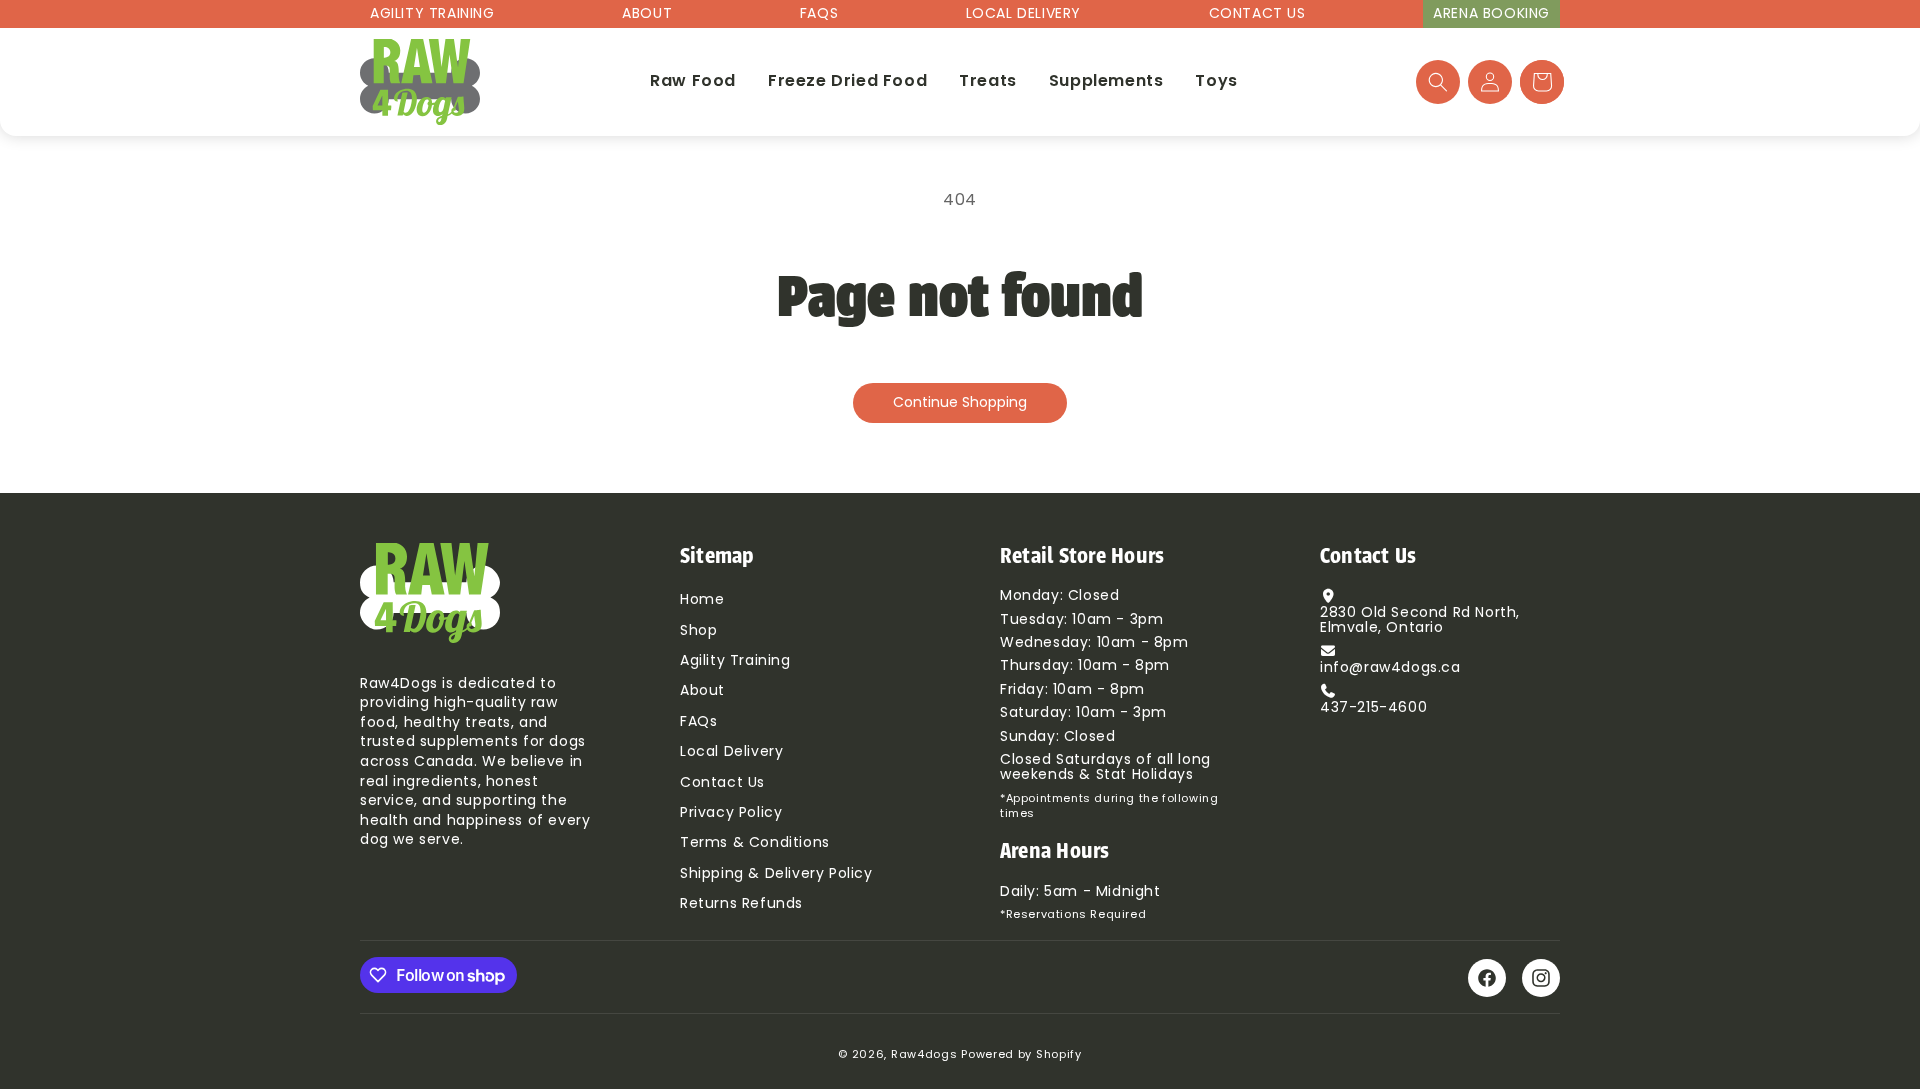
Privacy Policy (731, 813)
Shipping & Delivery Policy (776, 874)
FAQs (819, 14)
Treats (988, 82)
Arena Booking (1491, 14)
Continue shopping (960, 403)
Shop (698, 631)
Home (702, 600)
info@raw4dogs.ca (1390, 668)
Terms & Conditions (755, 843)
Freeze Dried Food (847, 82)
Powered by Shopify (1021, 1055)
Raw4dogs (924, 1055)
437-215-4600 (1373, 708)
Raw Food (693, 82)
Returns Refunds (741, 904)
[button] (1438, 82)
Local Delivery (1023, 14)
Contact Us (1257, 14)
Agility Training (432, 14)
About (647, 14)
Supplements (1106, 82)
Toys (1216, 82)
